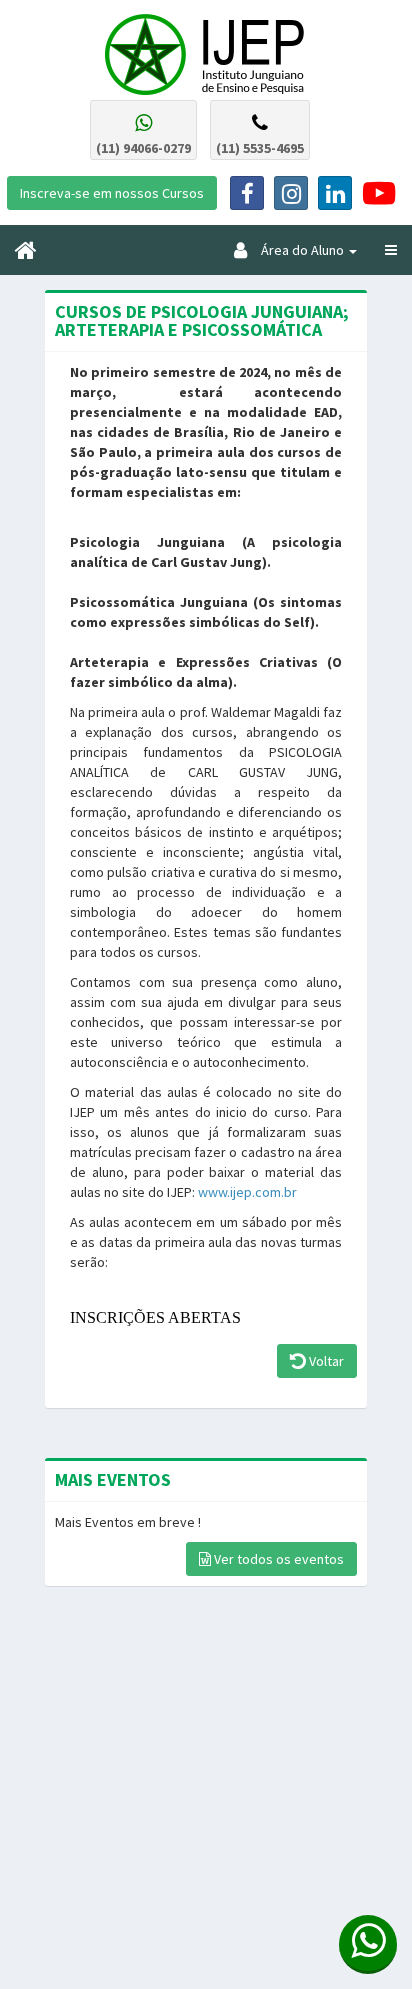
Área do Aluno (297, 250)
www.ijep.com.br (247, 1192)
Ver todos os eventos (277, 1559)
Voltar (325, 1361)
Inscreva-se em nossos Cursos (112, 193)
